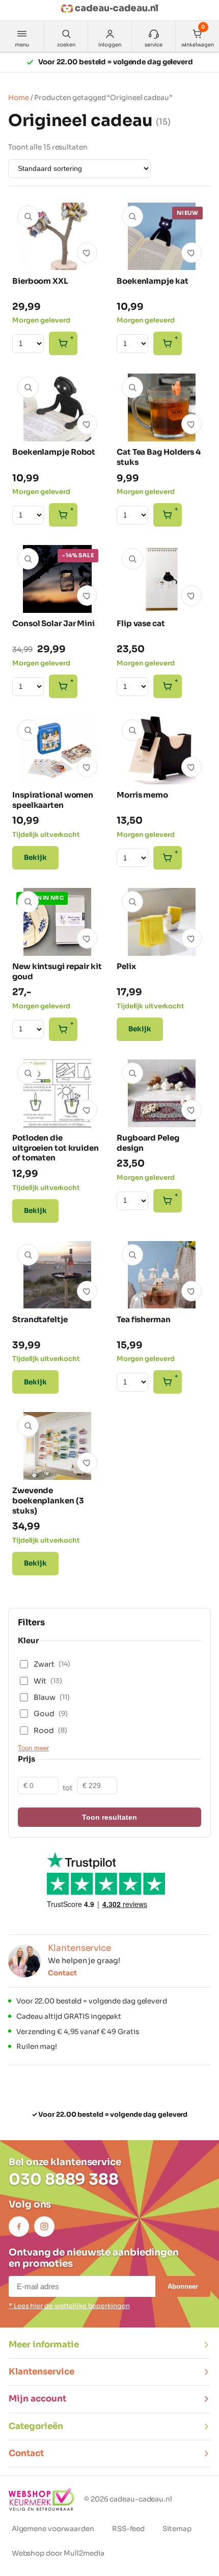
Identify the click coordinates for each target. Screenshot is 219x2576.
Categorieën (36, 2426)
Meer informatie (44, 2345)
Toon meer (33, 1748)
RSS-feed (128, 2529)
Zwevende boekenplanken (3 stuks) (48, 1501)
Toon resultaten (109, 1817)
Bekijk (35, 858)
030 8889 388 (64, 2179)
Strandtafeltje (40, 1319)
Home (19, 98)
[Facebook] (19, 2226)
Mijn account (37, 2399)
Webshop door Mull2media (58, 2553)
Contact (62, 1973)
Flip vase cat (141, 623)
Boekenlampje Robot (54, 452)
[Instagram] (44, 2226)
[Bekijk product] (28, 216)
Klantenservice (42, 2372)
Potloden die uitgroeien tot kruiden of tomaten (56, 1148)
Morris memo (142, 795)
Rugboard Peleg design (148, 1143)
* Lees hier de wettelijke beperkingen (69, 2306)
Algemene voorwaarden (53, 2529)
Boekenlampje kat (152, 281)
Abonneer (183, 2286)
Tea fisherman (144, 1319)
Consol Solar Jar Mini (53, 623)
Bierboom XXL (40, 281)
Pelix (126, 966)
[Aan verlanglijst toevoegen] (87, 253)
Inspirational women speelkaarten (53, 800)
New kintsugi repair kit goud (57, 971)
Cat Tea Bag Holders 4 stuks (159, 457)
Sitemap (177, 2529)
